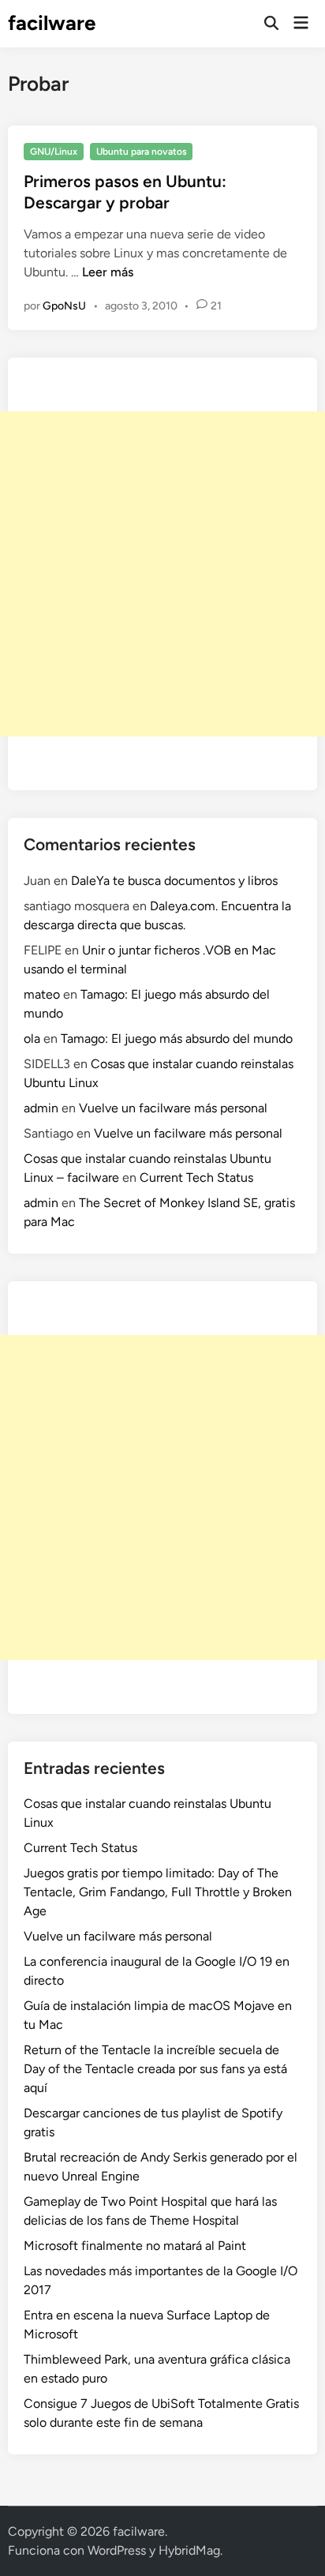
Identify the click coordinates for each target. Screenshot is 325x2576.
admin (41, 1108)
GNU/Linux (54, 152)
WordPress (117, 2550)
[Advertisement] (162, 574)
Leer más (108, 272)
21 (216, 306)
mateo (42, 994)
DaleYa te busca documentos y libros (174, 881)
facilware (52, 23)
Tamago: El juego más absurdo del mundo (177, 1039)
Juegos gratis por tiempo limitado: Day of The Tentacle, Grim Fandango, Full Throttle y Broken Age (158, 1892)
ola (32, 1039)
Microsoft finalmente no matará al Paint (135, 2246)
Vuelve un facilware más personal (173, 1108)
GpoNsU (64, 306)
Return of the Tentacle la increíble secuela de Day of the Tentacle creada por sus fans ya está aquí (155, 2069)
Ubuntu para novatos (142, 152)
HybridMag (189, 2550)
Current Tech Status (196, 1177)
